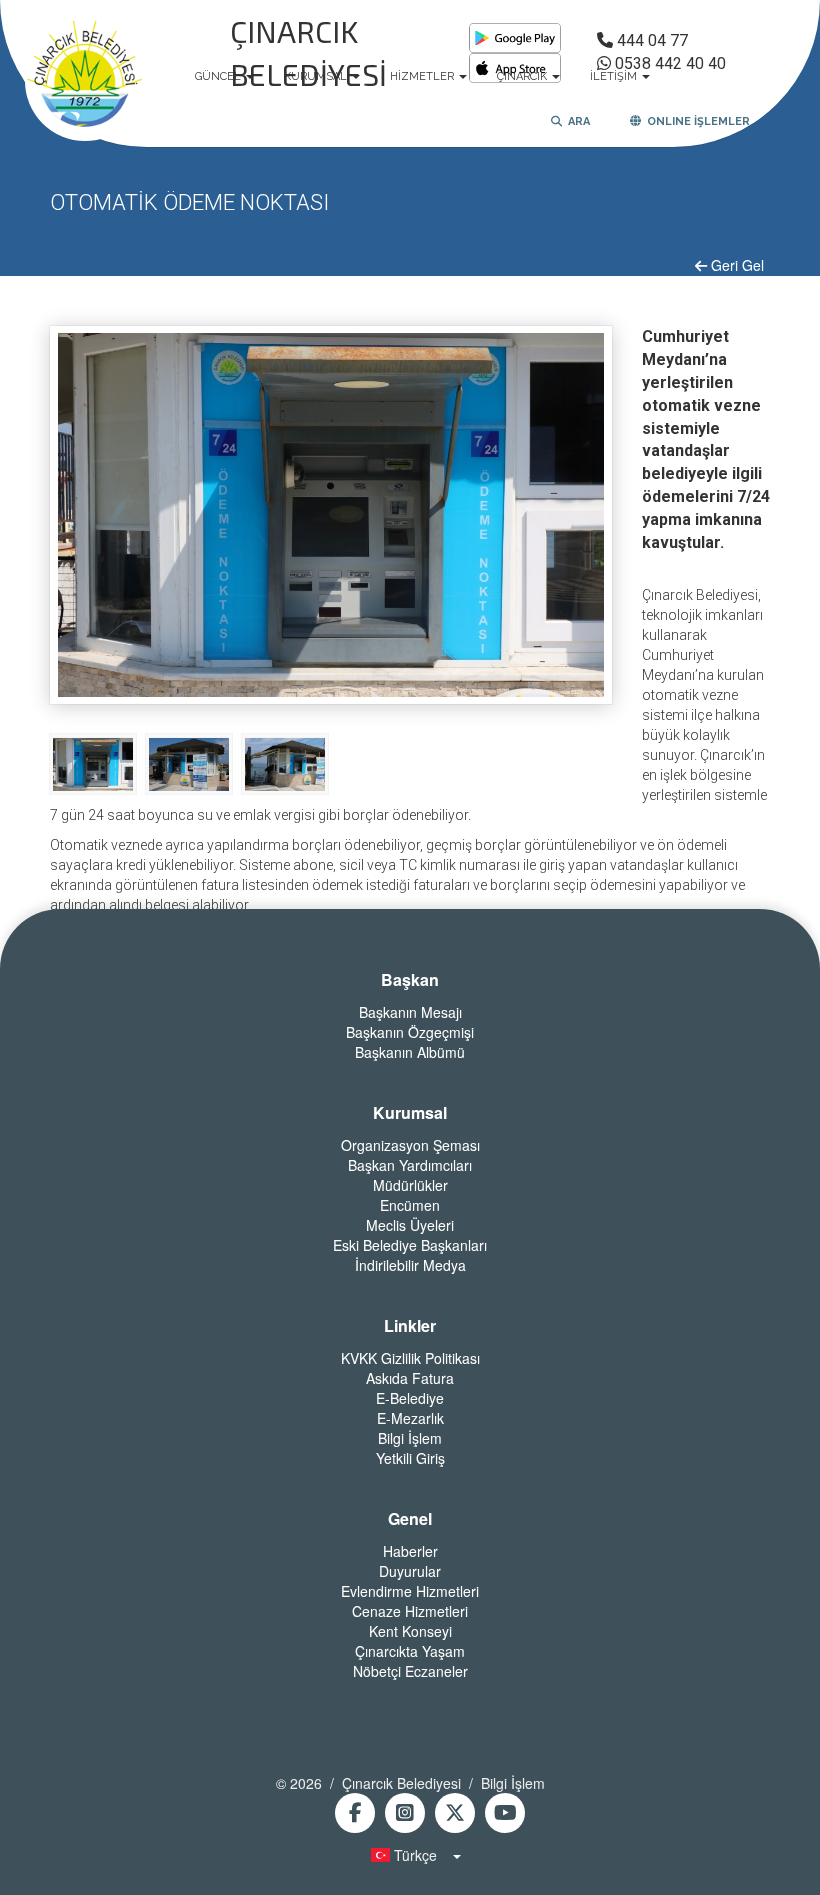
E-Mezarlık (410, 1418)
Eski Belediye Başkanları (410, 1245)
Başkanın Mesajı (410, 1012)
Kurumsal (410, 1113)
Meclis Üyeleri (410, 1225)
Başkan (410, 980)
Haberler (410, 1551)
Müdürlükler (410, 1185)
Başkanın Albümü (410, 1052)
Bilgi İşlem (410, 1438)
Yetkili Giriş (410, 1458)
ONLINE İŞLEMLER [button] (695, 121)
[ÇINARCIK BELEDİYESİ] (85, 77)
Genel (410, 1519)
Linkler (410, 1326)
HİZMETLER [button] (423, 76)
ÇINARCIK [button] (523, 76)
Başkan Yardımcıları (410, 1165)
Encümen (410, 1205)
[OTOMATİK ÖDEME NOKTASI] (93, 763)
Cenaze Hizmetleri (410, 1611)
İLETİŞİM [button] (615, 76)
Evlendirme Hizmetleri (410, 1591)
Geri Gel (735, 265)
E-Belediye (410, 1398)
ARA (576, 121)
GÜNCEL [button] (219, 76)
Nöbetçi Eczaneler (410, 1671)
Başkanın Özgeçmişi (410, 1032)
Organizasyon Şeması (410, 1145)
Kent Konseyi (410, 1631)
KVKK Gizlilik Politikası (410, 1358)
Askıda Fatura (410, 1378)
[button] (410, 1855)
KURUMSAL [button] (317, 76)
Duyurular (410, 1571)
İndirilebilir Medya (410, 1265)
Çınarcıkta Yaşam (410, 1651)
